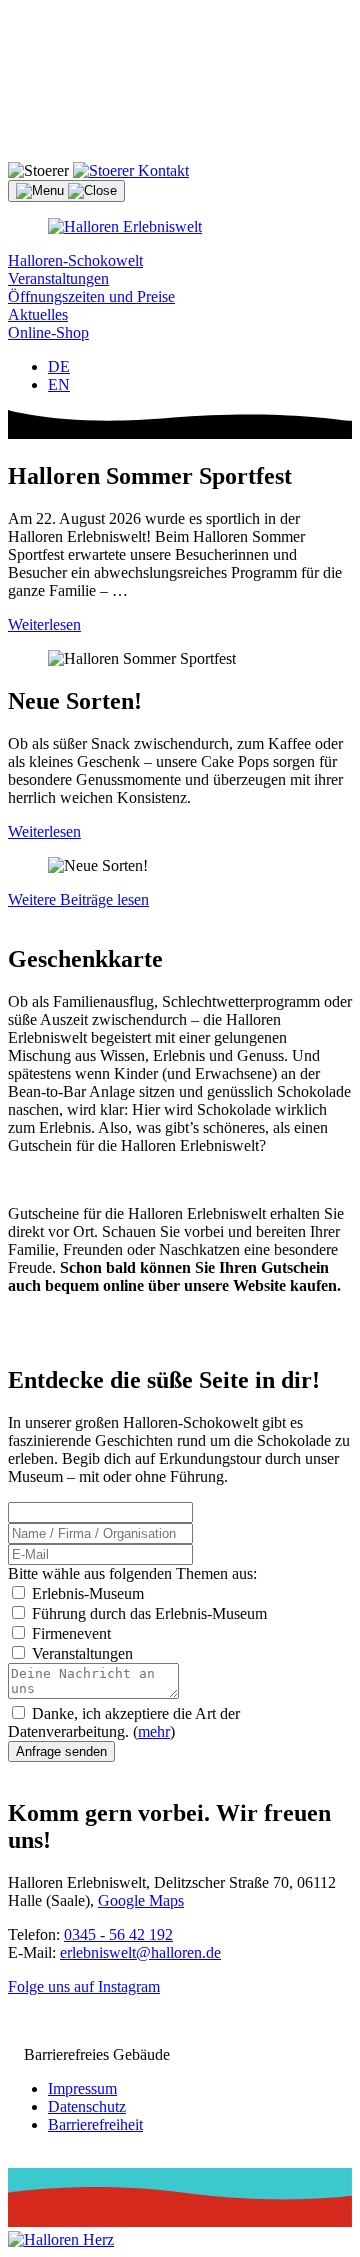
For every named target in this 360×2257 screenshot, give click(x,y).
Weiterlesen (44, 624)
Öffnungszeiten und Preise (91, 296)
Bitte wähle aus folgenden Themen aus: (132, 1573)
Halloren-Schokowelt (75, 260)
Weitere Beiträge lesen (78, 899)
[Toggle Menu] (66, 191)
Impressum (82, 2088)
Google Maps (141, 1900)
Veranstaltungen (58, 278)
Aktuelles (38, 314)
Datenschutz (87, 2106)
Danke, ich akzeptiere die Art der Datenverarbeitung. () (124, 1722)
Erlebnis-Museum (86, 1593)
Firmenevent (69, 1633)
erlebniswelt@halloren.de (140, 1952)
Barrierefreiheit (95, 2124)
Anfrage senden (61, 1751)
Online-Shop (48, 332)
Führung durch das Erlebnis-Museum (147, 1613)
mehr (154, 1731)
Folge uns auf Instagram (84, 1986)
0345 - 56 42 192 (118, 1934)
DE (59, 366)
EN (59, 384)
